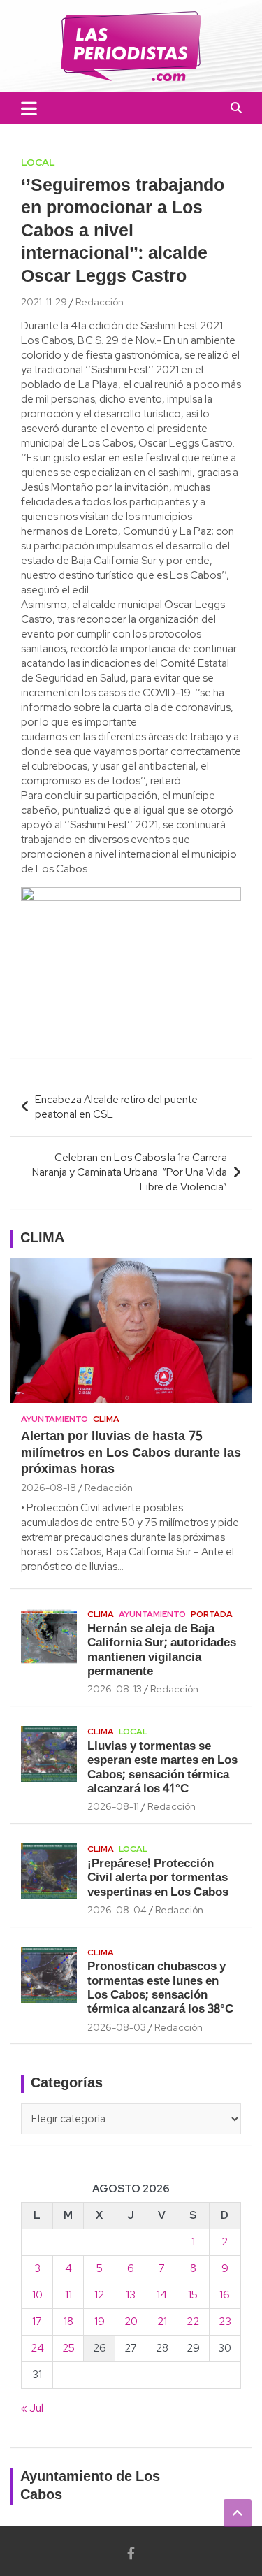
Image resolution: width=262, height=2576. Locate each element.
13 (131, 2295)
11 (68, 2295)
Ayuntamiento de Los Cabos (90, 2487)
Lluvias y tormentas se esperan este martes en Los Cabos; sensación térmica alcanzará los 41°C (162, 1768)
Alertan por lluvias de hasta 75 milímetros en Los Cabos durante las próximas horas (131, 1453)
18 (68, 2322)
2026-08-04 (117, 1910)
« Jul (32, 2408)
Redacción (100, 302)
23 (225, 2322)
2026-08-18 (49, 1488)
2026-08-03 (117, 2027)
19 (100, 2322)
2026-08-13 (115, 1689)
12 (99, 2295)
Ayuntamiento (54, 1419)
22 (193, 2322)
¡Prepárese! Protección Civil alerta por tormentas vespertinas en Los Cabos (158, 1878)
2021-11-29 (44, 302)
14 (162, 2295)
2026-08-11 (113, 1806)
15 (193, 2295)
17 (37, 2322)
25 (68, 2348)
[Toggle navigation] (29, 108)
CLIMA (42, 1239)
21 (162, 2322)
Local (38, 162)
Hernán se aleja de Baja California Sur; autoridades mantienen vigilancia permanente (162, 1650)
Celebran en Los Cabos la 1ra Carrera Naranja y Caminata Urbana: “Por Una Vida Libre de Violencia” (130, 1172)
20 (131, 2322)
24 (37, 2348)
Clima (106, 1419)
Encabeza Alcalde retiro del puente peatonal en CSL (116, 1107)
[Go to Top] (238, 2513)
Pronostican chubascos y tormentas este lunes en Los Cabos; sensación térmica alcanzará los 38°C (160, 1988)
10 (37, 2295)
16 (225, 2295)
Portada (212, 1614)
